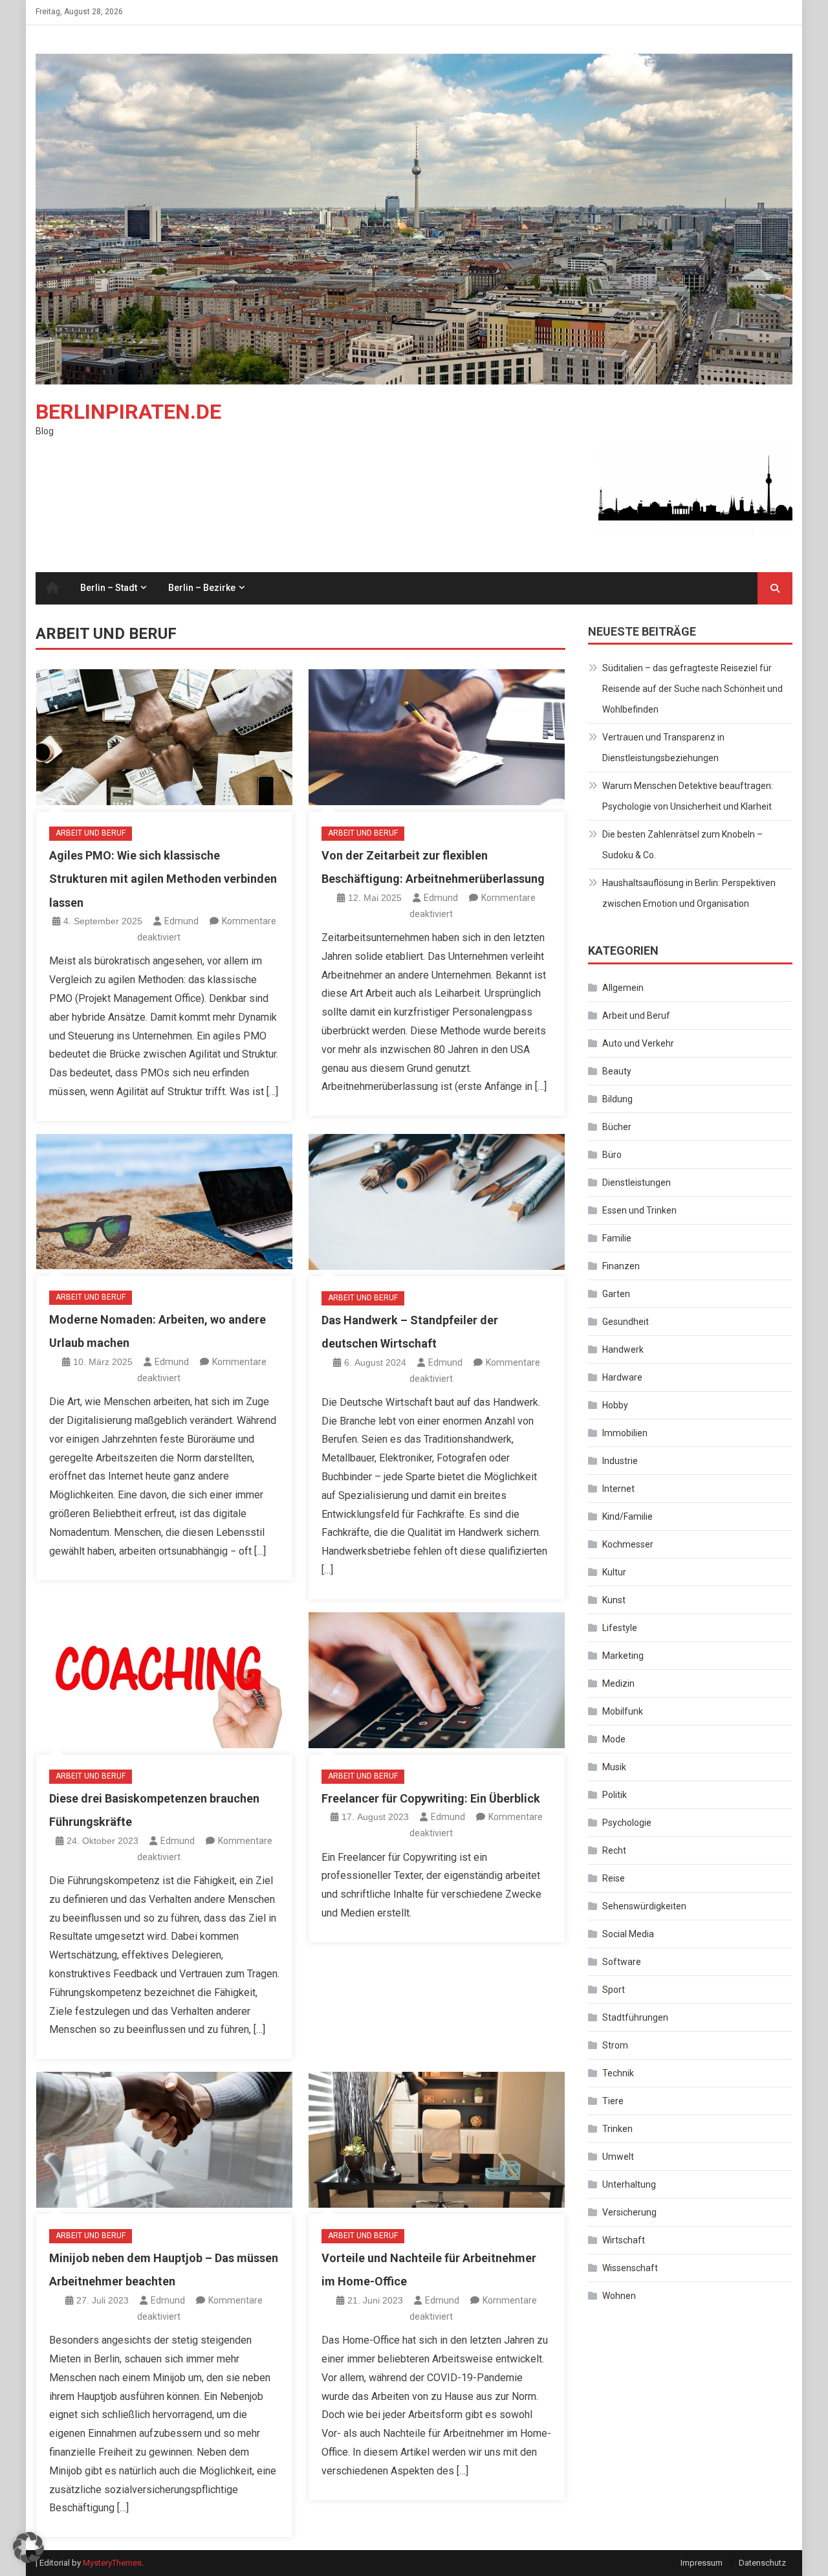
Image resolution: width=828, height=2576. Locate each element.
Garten (616, 1294)
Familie (617, 1238)
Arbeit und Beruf (91, 833)
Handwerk (623, 1349)
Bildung (617, 1099)
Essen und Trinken (639, 1210)
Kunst (614, 1600)
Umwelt (618, 2157)
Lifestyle (620, 1628)
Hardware (622, 1377)
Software (622, 1962)
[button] (28, 2548)
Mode (614, 1739)
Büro (612, 1155)
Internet (618, 1489)
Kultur (614, 1572)
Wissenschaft (630, 2268)
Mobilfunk (623, 1711)
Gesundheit (626, 1322)
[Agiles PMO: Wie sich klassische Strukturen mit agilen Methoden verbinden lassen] (164, 737)
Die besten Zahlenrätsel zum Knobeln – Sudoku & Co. (682, 845)
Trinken (617, 2129)
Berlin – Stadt (109, 588)
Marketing (623, 1656)
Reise (614, 1878)
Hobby (615, 1405)
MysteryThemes (112, 2563)
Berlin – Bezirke (202, 588)
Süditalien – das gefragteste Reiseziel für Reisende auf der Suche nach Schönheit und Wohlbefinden (692, 689)
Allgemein (623, 988)
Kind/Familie (627, 1516)
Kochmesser (628, 1544)
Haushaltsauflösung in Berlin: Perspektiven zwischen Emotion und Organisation (689, 893)
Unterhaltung (629, 2184)
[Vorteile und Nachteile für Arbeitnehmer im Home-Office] (437, 2140)
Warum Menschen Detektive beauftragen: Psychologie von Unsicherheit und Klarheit (688, 796)
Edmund (181, 921)
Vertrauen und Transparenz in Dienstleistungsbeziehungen (663, 748)
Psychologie (627, 1823)
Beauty (617, 1071)
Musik (614, 1767)
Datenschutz (762, 2563)
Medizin (618, 1683)
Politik (615, 1795)
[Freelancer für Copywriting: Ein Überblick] (437, 1680)
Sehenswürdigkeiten (644, 1906)
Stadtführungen (635, 2017)
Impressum (702, 2563)
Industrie (620, 1461)
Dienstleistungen (637, 1183)
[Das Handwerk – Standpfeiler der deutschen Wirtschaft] (437, 1202)
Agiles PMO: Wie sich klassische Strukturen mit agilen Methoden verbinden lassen (163, 879)
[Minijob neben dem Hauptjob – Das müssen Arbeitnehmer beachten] (164, 2140)
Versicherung (629, 2212)
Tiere (613, 2101)
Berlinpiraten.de (128, 412)
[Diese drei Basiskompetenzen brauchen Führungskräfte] (164, 1680)
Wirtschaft (624, 2240)
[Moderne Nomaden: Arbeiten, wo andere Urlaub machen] (164, 1202)
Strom (615, 2045)
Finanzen (621, 1266)
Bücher (617, 1127)
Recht (614, 1850)
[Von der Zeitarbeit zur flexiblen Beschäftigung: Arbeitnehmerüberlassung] (437, 737)
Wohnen (619, 2296)
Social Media (628, 1934)
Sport (614, 1990)
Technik (618, 2073)
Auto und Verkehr (638, 1043)
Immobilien (625, 1433)
